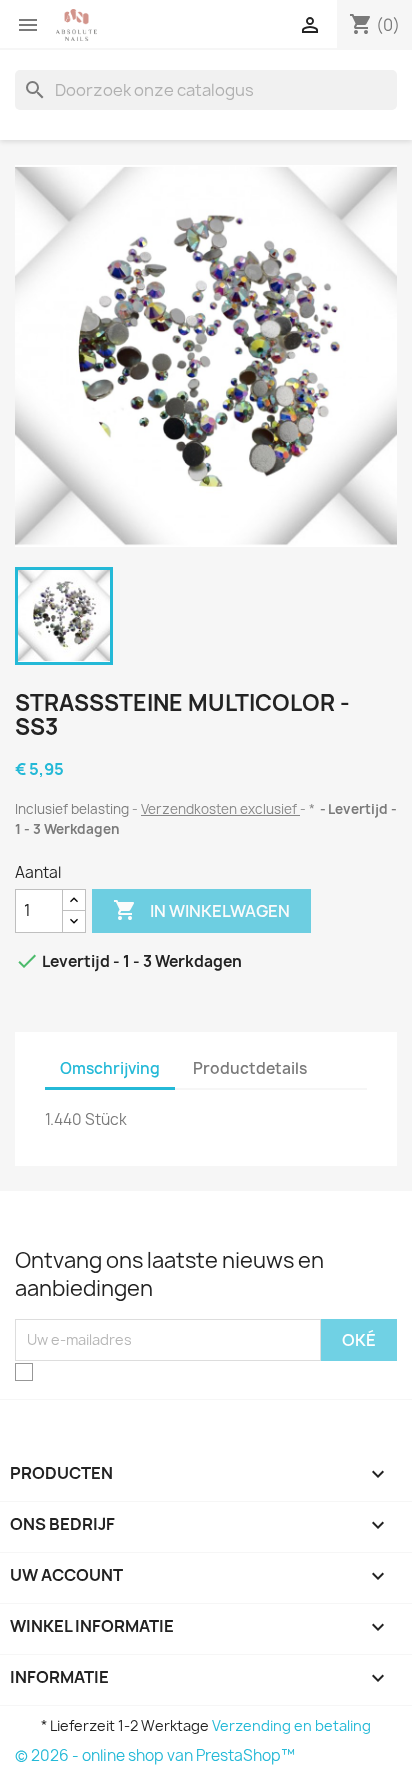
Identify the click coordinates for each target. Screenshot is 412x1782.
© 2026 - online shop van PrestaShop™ (155, 1755)
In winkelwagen (201, 910)
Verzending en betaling (291, 1725)
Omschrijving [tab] (110, 1068)
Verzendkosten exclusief (220, 809)
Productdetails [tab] (250, 1068)
